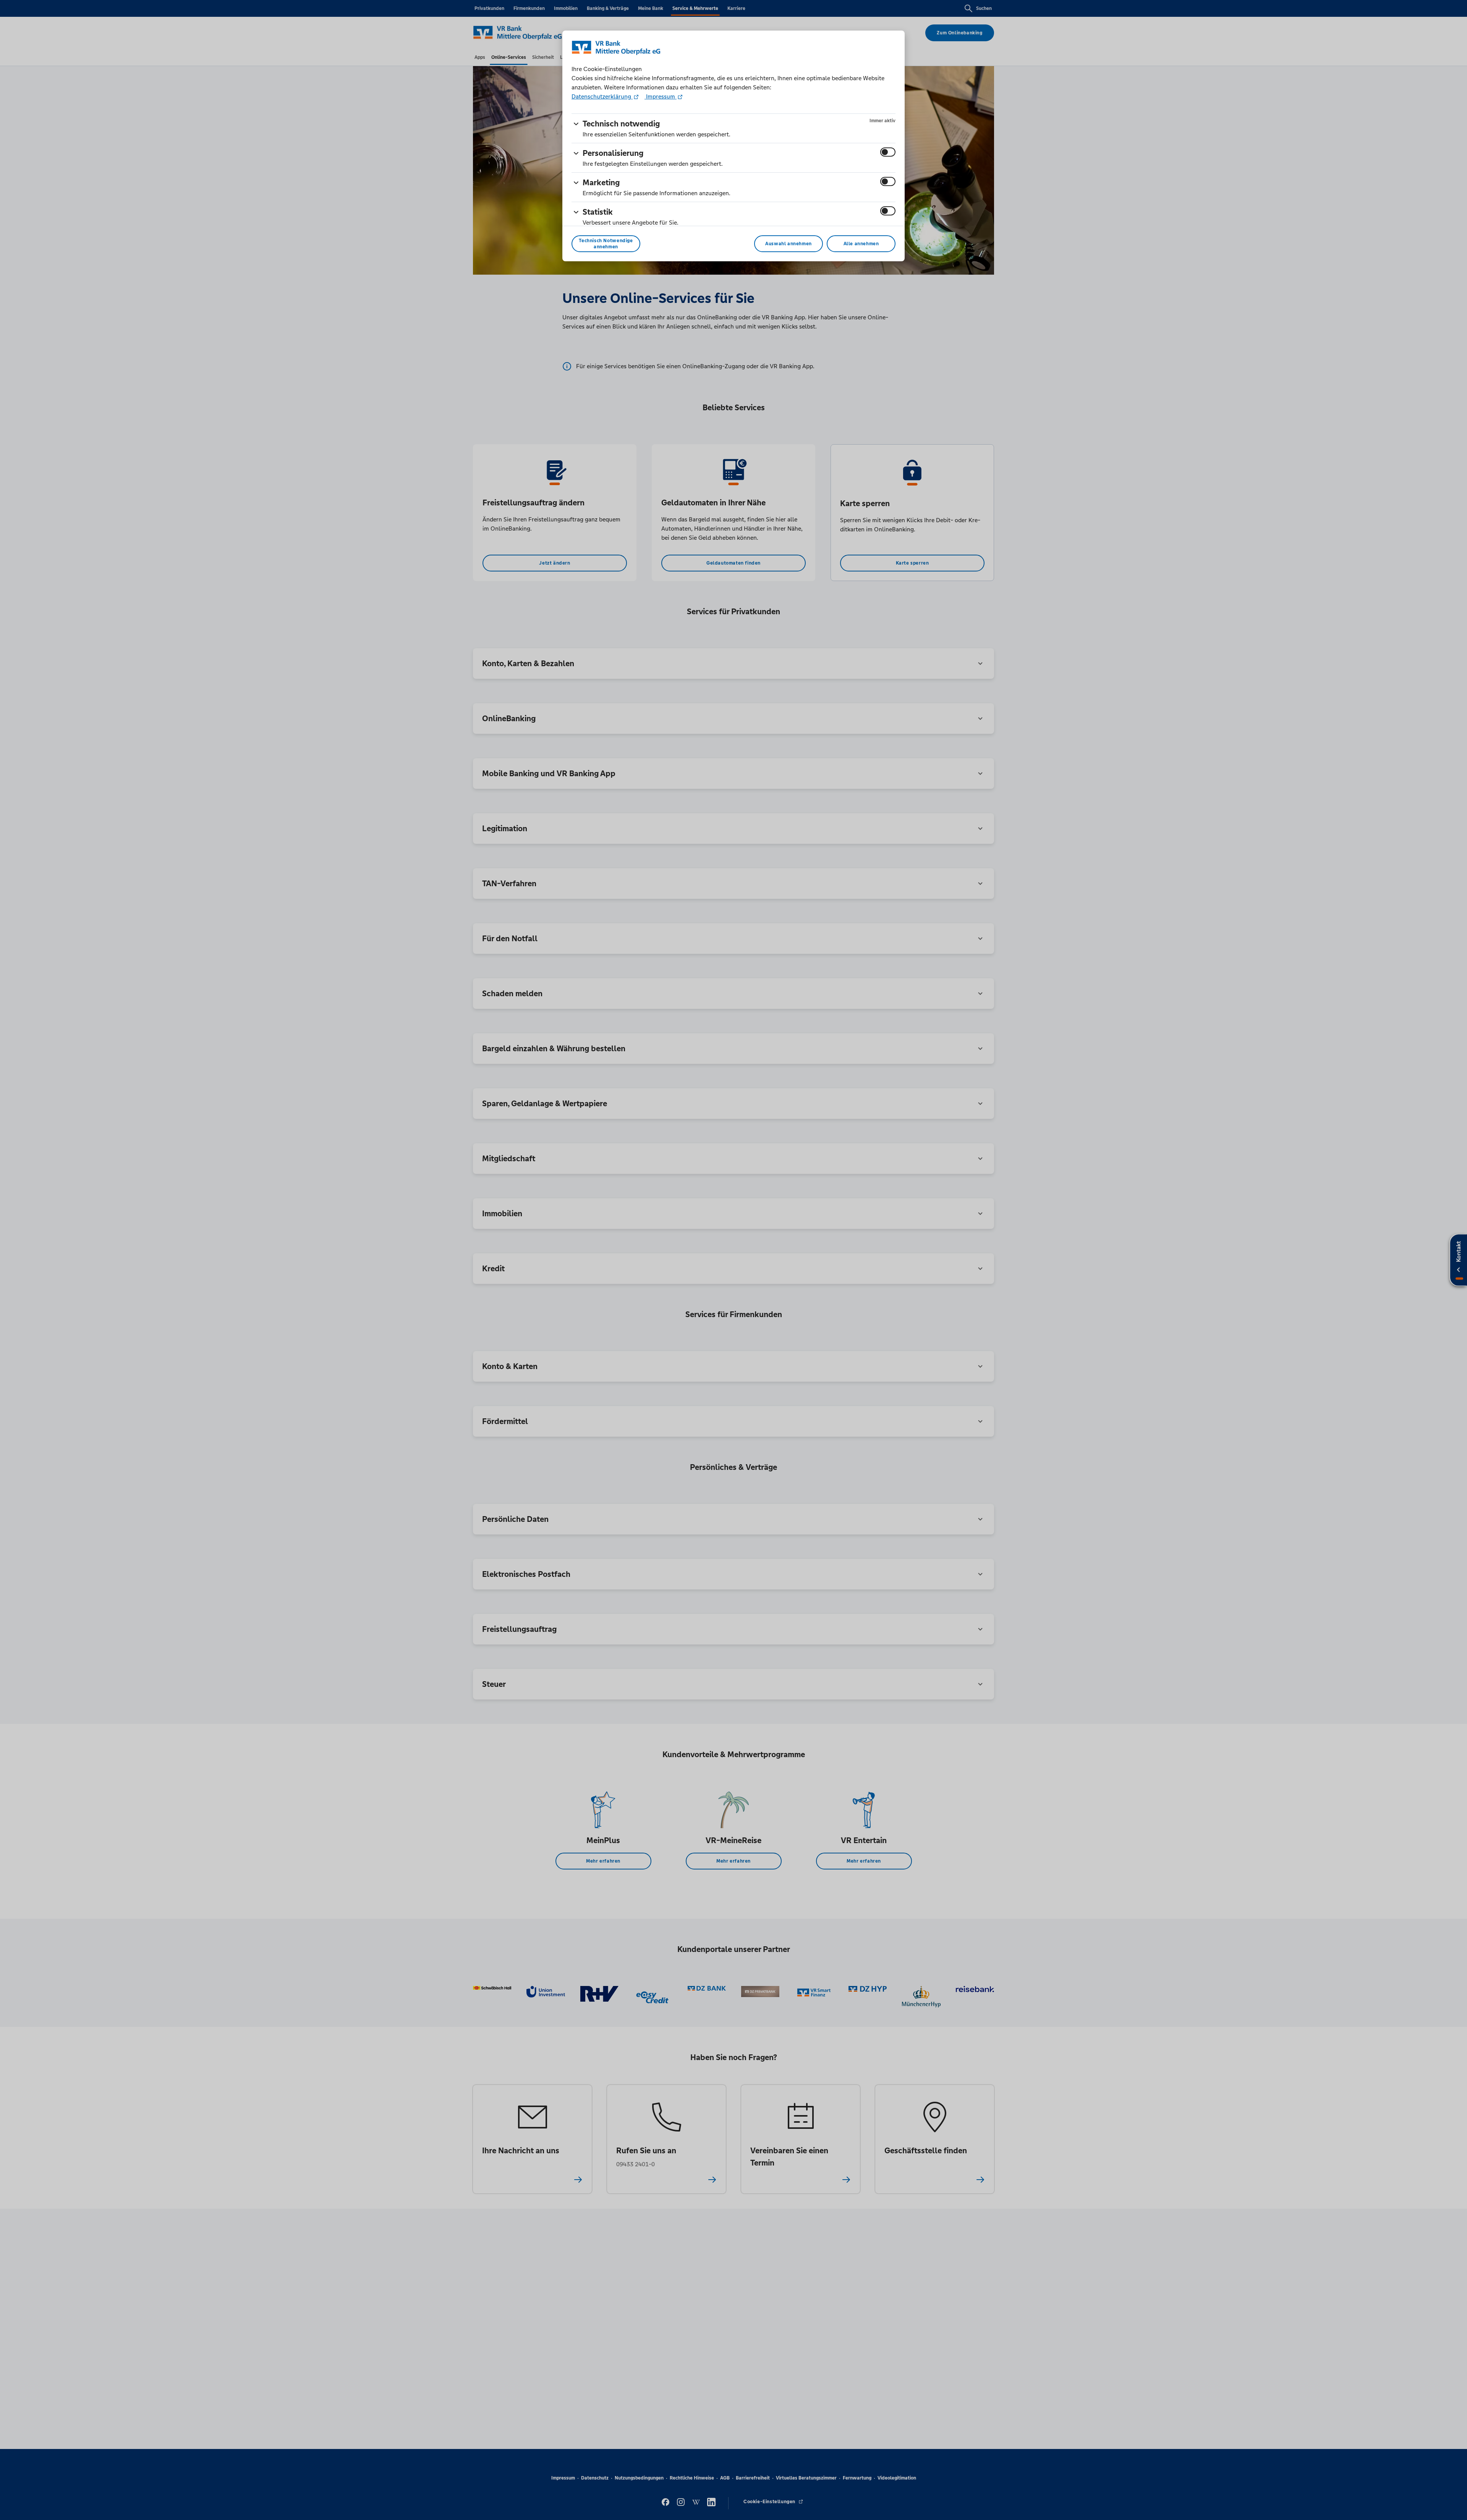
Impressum (661, 96)
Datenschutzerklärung (602, 96)
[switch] (888, 152)
